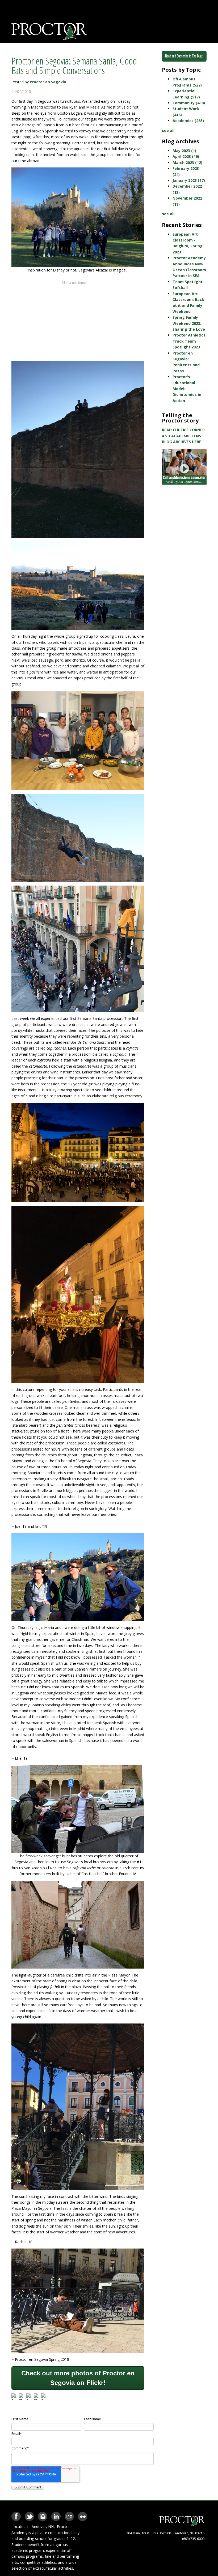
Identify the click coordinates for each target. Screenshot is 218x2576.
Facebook (16, 2515)
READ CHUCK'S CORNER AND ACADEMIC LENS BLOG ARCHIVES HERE (183, 436)
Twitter (29, 2515)
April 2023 (186, 156)
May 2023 (184, 151)
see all (168, 130)
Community (189, 103)
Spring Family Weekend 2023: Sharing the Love (189, 323)
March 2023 (187, 163)
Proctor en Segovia (48, 82)
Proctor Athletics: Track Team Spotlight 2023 (190, 341)
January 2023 (189, 180)
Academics (188, 121)
